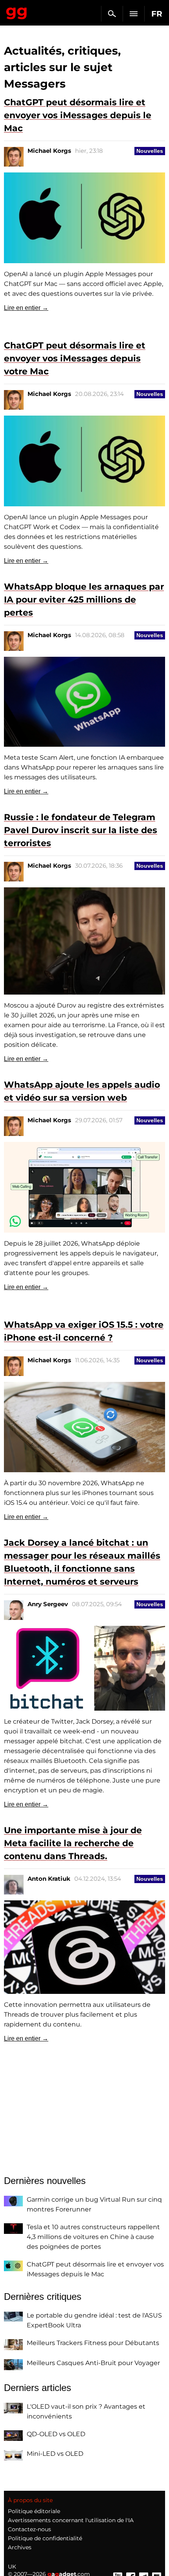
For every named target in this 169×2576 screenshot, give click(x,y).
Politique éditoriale (34, 2511)
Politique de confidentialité (45, 2538)
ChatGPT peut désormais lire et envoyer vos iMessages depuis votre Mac (75, 358)
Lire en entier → (26, 308)
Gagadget (17, 12)
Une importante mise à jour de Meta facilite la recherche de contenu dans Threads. (73, 1843)
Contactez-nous (29, 2529)
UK (12, 2567)
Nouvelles (150, 151)
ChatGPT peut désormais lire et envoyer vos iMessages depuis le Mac (78, 115)
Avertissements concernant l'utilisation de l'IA (71, 2520)
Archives (20, 2547)
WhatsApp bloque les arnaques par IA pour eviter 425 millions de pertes (84, 600)
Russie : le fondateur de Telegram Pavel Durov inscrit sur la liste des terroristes (81, 830)
